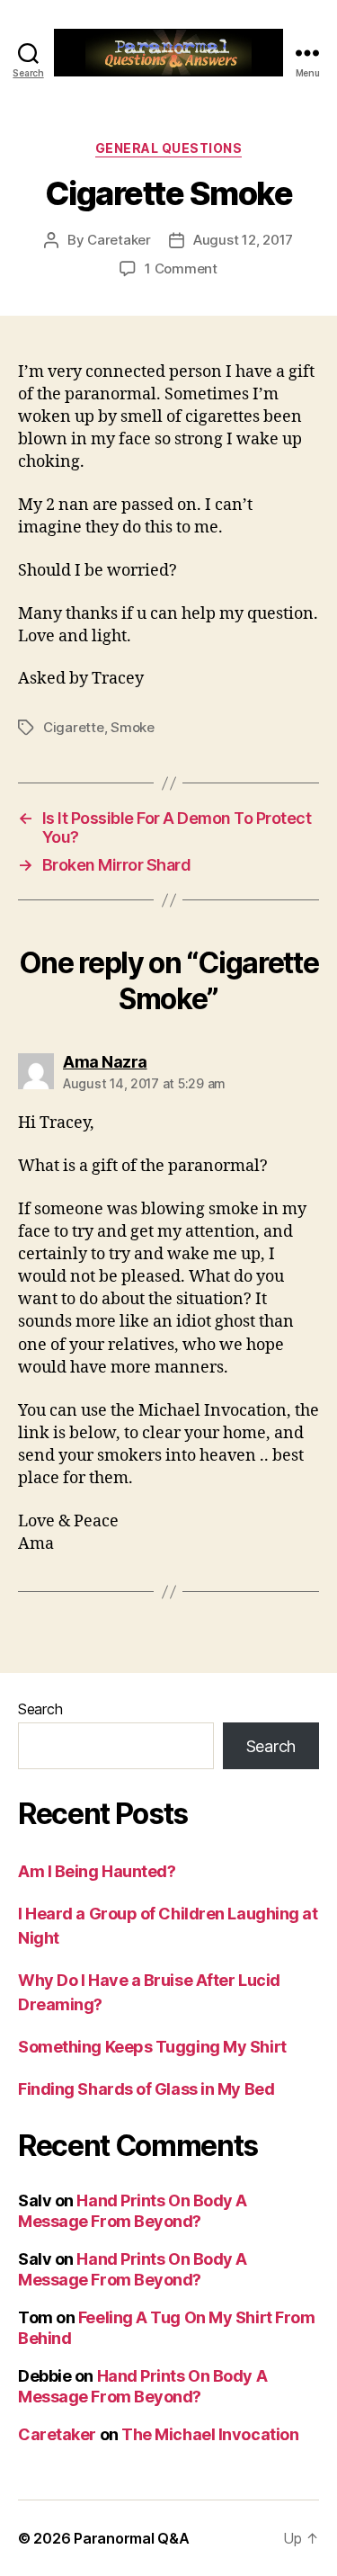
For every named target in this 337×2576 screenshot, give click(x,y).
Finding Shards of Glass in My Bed (146, 2089)
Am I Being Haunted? (97, 1871)
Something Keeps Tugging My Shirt (152, 2047)
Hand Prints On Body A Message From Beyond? (133, 2211)
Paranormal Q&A (131, 2538)
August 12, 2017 (243, 240)
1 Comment (181, 268)
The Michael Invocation (210, 2434)
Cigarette (74, 727)
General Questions (169, 148)
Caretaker (119, 240)
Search (40, 1709)
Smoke (133, 727)
